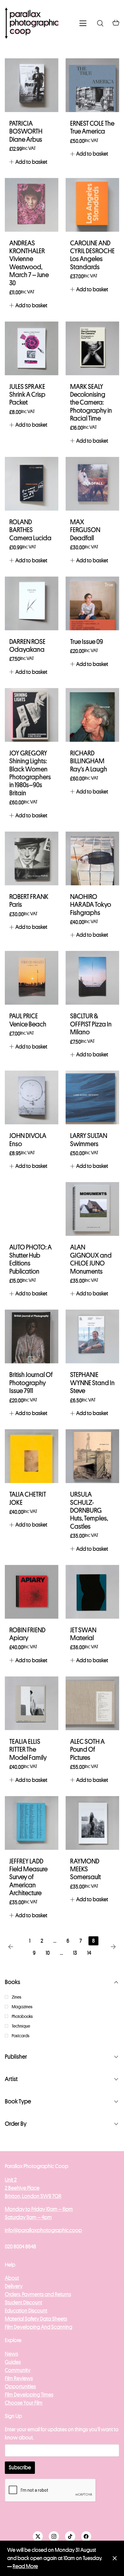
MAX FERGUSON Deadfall (85, 530)
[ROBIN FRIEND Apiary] (32, 1592)
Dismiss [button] (115, 2558)
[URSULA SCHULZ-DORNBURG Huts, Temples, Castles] (92, 1456)
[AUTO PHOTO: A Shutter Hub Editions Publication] (32, 1209)
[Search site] (100, 23)
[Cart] (116, 23)
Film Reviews (19, 2378)
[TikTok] (70, 2536)
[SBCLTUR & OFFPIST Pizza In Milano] (92, 978)
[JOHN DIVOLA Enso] (32, 1097)
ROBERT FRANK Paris (29, 901)
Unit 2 (11, 2180)
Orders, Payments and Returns (38, 2294)
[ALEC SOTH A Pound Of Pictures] (92, 1703)
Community (18, 2370)
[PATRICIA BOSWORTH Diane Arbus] (32, 85)
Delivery (14, 2286)
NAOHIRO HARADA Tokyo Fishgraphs (91, 905)
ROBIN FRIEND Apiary (27, 1634)
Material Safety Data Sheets (36, 2319)
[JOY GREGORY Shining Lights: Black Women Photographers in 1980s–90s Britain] (32, 715)
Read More (25, 2566)
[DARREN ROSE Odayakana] (32, 603)
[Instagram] (54, 2536)
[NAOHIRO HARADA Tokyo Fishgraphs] (92, 858)
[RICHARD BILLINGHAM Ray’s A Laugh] (92, 715)
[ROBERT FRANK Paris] (32, 858)
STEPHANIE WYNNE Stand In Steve (92, 1383)
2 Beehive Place (22, 2188)
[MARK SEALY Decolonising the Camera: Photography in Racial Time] (92, 348)
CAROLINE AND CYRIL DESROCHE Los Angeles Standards (92, 255)
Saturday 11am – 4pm (28, 2217)
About (12, 2278)
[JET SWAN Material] (92, 1592)
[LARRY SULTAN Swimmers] (92, 1097)
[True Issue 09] (92, 603)
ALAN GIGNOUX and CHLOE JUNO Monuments (91, 1259)
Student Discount (23, 2303)
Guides (13, 2362)
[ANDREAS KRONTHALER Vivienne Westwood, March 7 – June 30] (32, 205)
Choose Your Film (24, 2403)
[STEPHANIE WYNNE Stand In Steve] (92, 1336)
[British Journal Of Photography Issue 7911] (32, 1336)
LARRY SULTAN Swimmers (89, 1140)
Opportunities (20, 2387)
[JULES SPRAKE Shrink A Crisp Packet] (32, 348)
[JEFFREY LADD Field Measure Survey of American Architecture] (32, 1823)
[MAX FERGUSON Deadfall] (92, 484)
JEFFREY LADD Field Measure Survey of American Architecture (28, 1877)
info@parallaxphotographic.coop (43, 2230)
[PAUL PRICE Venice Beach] (32, 978)
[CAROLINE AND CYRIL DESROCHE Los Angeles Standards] (92, 205)
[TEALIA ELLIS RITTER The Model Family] (32, 1703)
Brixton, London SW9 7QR (33, 2196)
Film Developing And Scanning (39, 2327)
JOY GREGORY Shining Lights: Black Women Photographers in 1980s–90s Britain (30, 773)
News (11, 2354)
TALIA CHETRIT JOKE (28, 1498)
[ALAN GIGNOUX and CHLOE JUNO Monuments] (92, 1209)
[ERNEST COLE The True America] (92, 85)
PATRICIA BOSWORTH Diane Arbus (26, 132)
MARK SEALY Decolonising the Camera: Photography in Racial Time (91, 403)
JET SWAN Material (83, 1634)
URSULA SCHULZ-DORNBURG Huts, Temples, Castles (89, 1511)
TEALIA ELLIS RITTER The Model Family (28, 1750)
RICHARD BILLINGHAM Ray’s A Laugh (89, 761)
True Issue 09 (87, 642)
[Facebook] (86, 2536)
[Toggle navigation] (83, 23)
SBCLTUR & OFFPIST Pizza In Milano (91, 1024)
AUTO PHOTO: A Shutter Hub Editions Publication (31, 1259)
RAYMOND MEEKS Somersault (85, 1869)
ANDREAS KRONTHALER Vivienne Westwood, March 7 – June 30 (29, 263)
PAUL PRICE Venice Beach (28, 1020)
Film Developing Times (29, 2395)
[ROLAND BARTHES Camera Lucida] (32, 484)
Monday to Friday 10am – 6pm (39, 2209)
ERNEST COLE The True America (92, 128)
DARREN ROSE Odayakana (27, 646)
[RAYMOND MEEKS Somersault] (92, 1823)
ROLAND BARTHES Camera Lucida (30, 530)
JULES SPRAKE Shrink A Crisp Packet (27, 395)
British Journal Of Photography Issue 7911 (31, 1383)
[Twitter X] (38, 2536)
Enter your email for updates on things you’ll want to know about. (62, 2434)
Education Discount (26, 2311)
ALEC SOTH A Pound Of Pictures (87, 1750)
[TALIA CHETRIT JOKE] (32, 1456)
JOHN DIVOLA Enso (28, 1140)
